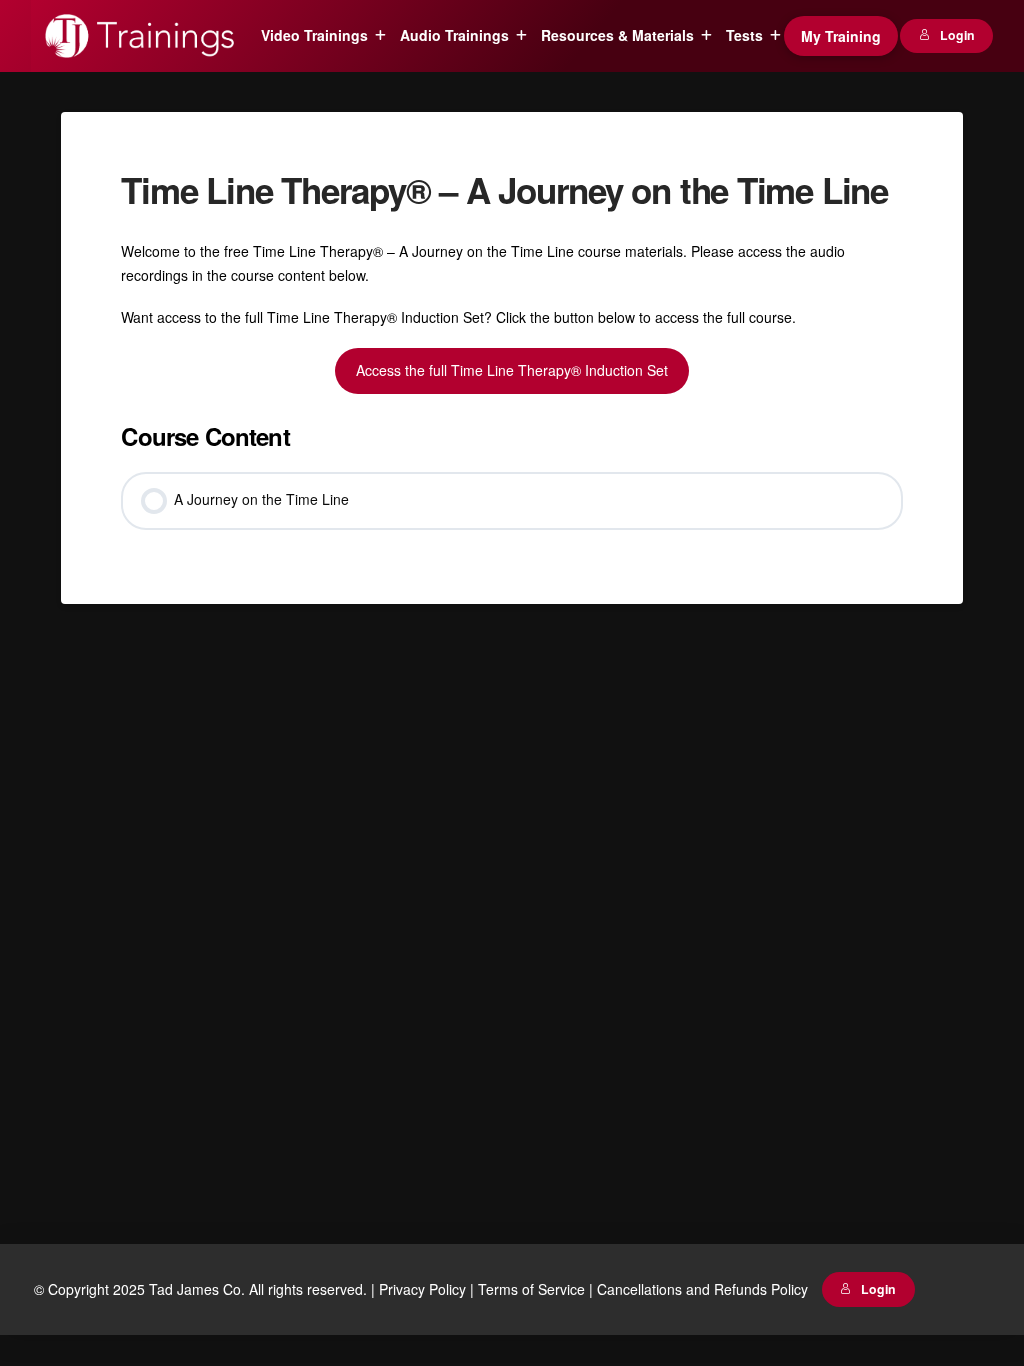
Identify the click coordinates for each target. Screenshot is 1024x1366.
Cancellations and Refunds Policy (702, 1289)
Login (957, 35)
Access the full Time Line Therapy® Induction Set (512, 370)
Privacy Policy (422, 1289)
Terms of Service (531, 1289)
